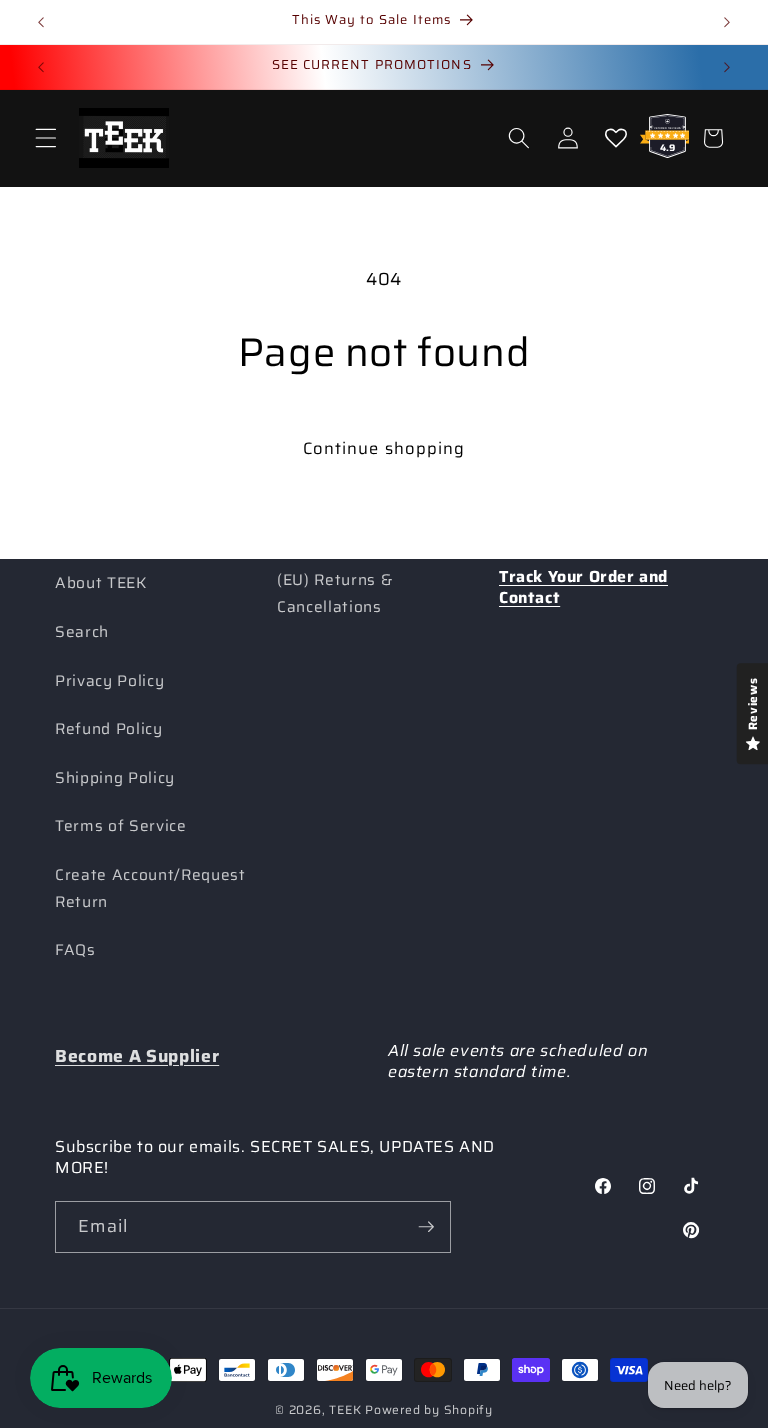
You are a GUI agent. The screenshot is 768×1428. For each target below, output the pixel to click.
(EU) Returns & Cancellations (334, 593)
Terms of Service (121, 826)
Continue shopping (384, 448)
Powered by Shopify (429, 1409)
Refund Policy (109, 729)
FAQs (75, 950)
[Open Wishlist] (616, 138)
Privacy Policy (109, 681)
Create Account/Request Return (150, 888)
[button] (46, 138)
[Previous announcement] (41, 22)
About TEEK (101, 583)
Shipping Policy (115, 778)
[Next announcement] (727, 22)
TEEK (345, 1409)
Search (82, 632)
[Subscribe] (426, 1227)
